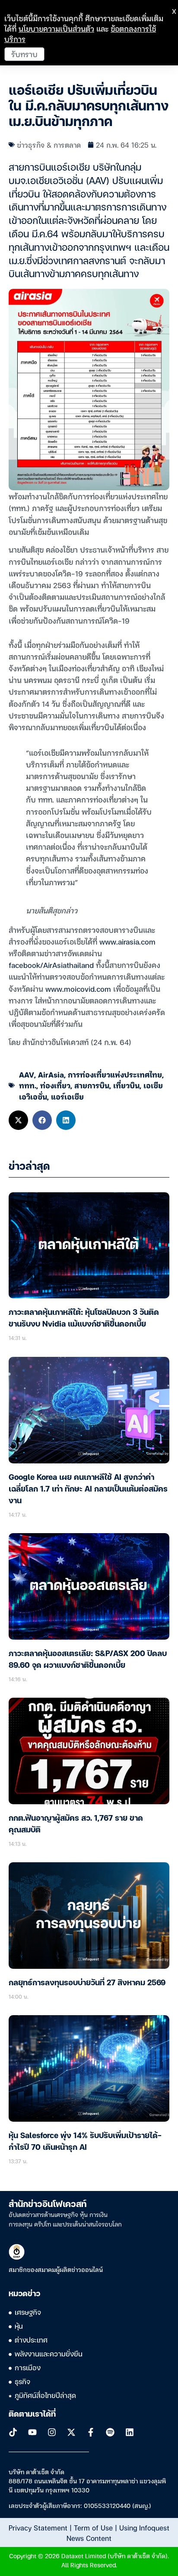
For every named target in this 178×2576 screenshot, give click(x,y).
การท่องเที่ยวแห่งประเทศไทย (115, 1074)
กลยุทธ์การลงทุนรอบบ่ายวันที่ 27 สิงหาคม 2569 (87, 1983)
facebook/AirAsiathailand (51, 965)
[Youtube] (32, 2432)
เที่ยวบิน (126, 1085)
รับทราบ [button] (24, 54)
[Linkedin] (130, 2432)
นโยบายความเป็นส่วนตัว (56, 28)
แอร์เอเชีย (67, 1096)
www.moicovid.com (78, 989)
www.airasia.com (127, 941)
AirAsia (51, 1074)
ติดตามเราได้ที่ (32, 2414)
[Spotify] (110, 2432)
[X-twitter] (71, 2432)
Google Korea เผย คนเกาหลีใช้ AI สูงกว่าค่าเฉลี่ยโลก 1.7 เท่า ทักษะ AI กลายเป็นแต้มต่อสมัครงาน (88, 1489)
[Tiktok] (13, 2432)
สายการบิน (92, 1085)
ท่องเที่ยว (55, 1085)
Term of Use (93, 2527)
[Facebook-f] (91, 2432)
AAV (27, 1074)
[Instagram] (52, 2432)
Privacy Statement (38, 2527)
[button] (18, 1120)
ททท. (28, 1085)
